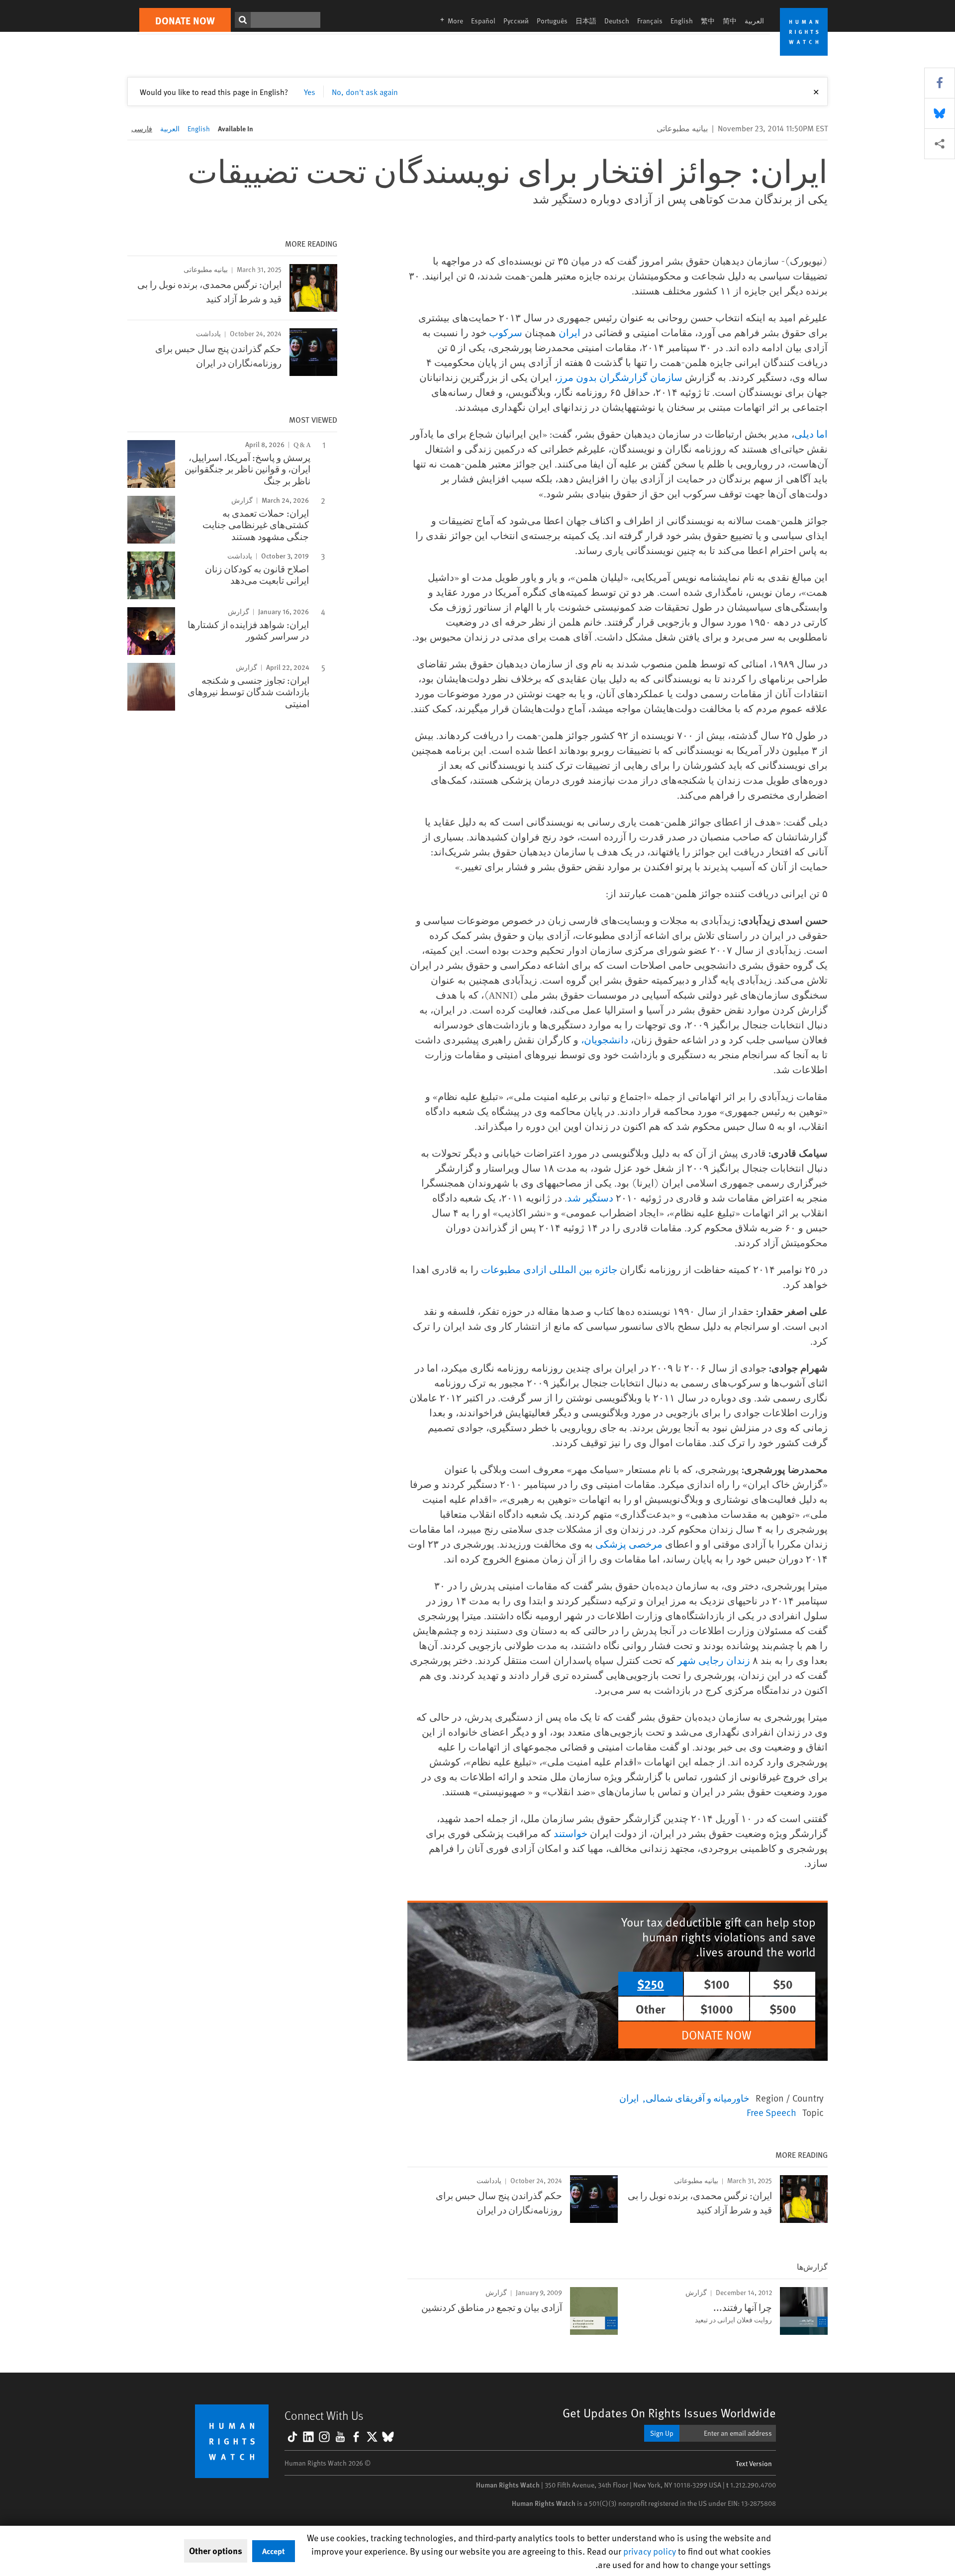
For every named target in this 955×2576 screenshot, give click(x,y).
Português (552, 21)
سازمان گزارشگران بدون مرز (620, 377)
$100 (717, 1984)
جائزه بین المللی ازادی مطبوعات (549, 1269)
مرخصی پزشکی (629, 1544)
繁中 (708, 21)
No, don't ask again (365, 92)
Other (651, 2009)
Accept (274, 2551)
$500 (783, 2009)
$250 (651, 1984)
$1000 (717, 2009)
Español (483, 21)
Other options (216, 2551)
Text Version (754, 2463)
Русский (516, 21)
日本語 (586, 21)
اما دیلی (811, 434)
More (449, 21)
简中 (730, 21)
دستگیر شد (590, 1198)
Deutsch (617, 21)
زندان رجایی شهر (714, 1660)
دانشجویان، (605, 1040)
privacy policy (650, 2551)
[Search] (243, 20)
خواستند (571, 1833)
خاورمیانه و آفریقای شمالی (698, 2098)
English (682, 21)
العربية (754, 21)
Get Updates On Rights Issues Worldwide (669, 2413)
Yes (310, 92)
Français (650, 21)
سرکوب (506, 332)
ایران (570, 332)
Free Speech (771, 2112)
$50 (783, 1984)
